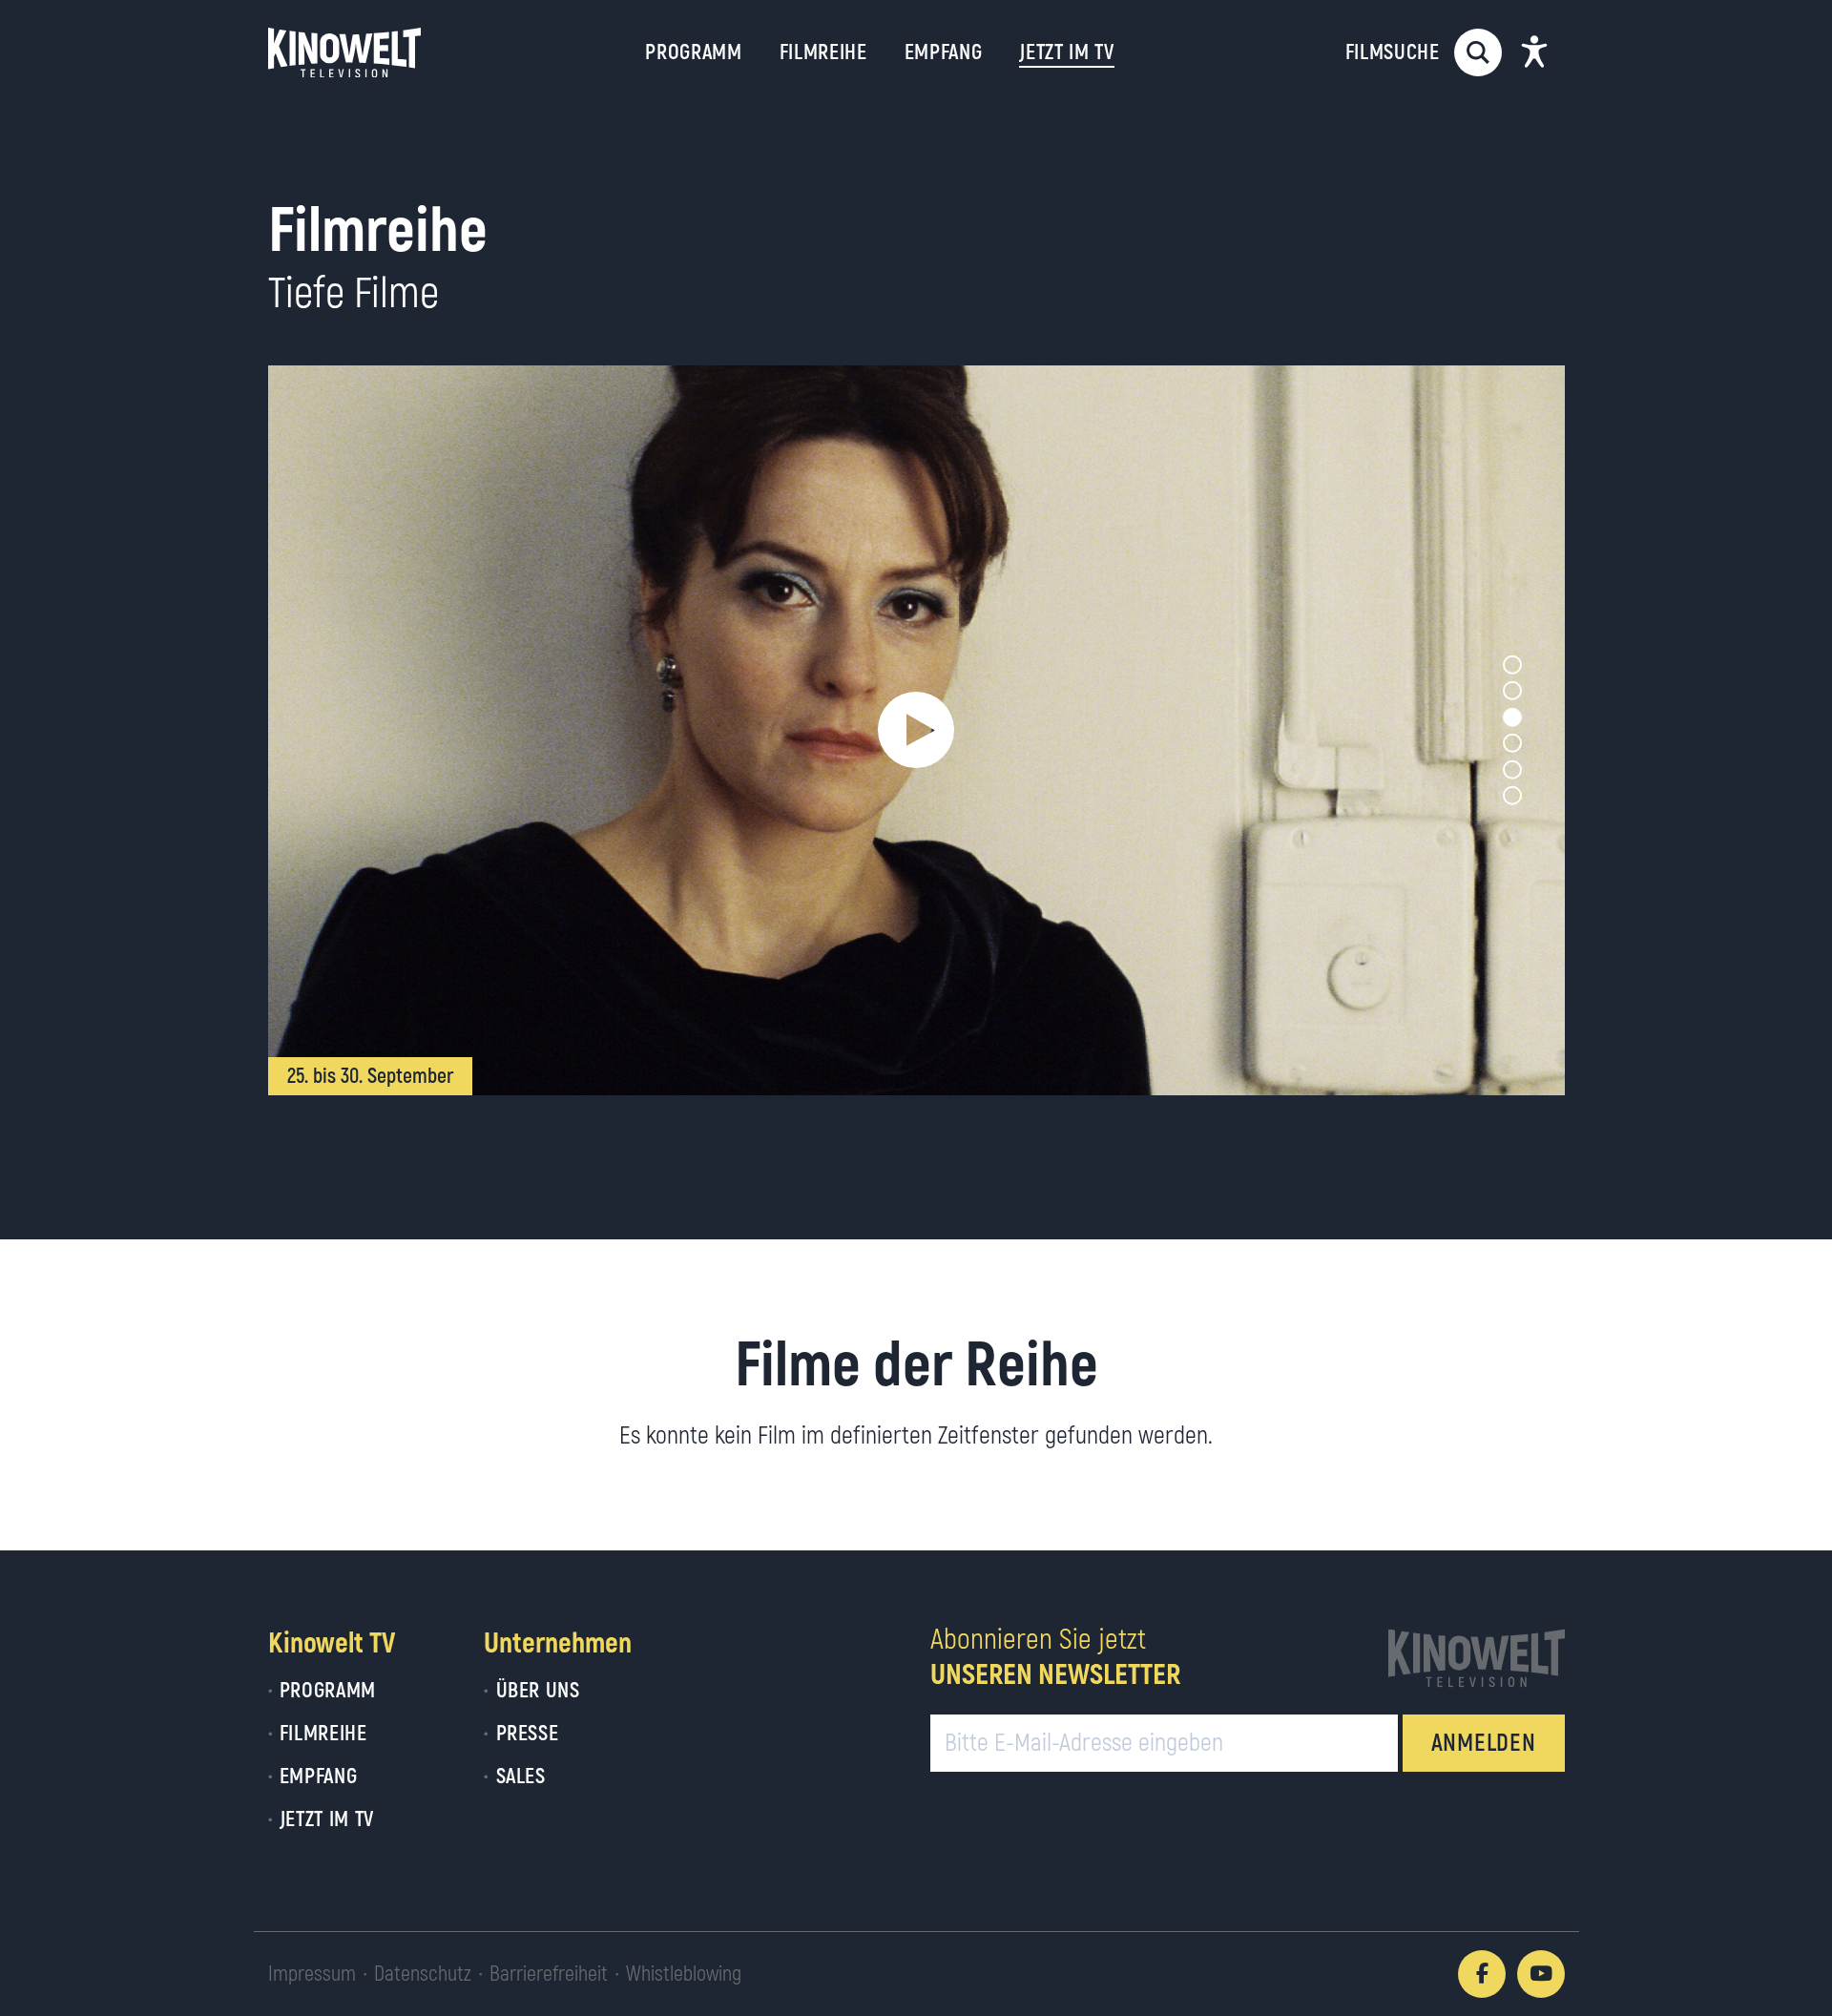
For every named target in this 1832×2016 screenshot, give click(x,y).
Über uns (538, 1691)
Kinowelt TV (332, 1643)
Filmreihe (823, 52)
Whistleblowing (684, 1974)
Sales (520, 1777)
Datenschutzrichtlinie (1412, 1871)
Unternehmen (558, 1643)
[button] (916, 730)
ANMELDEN (1484, 1744)
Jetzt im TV (327, 1819)
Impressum (312, 1974)
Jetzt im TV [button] (1066, 52)
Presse (527, 1734)
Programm (693, 52)
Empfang (944, 52)
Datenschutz (423, 1974)
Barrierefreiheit (549, 1974)
